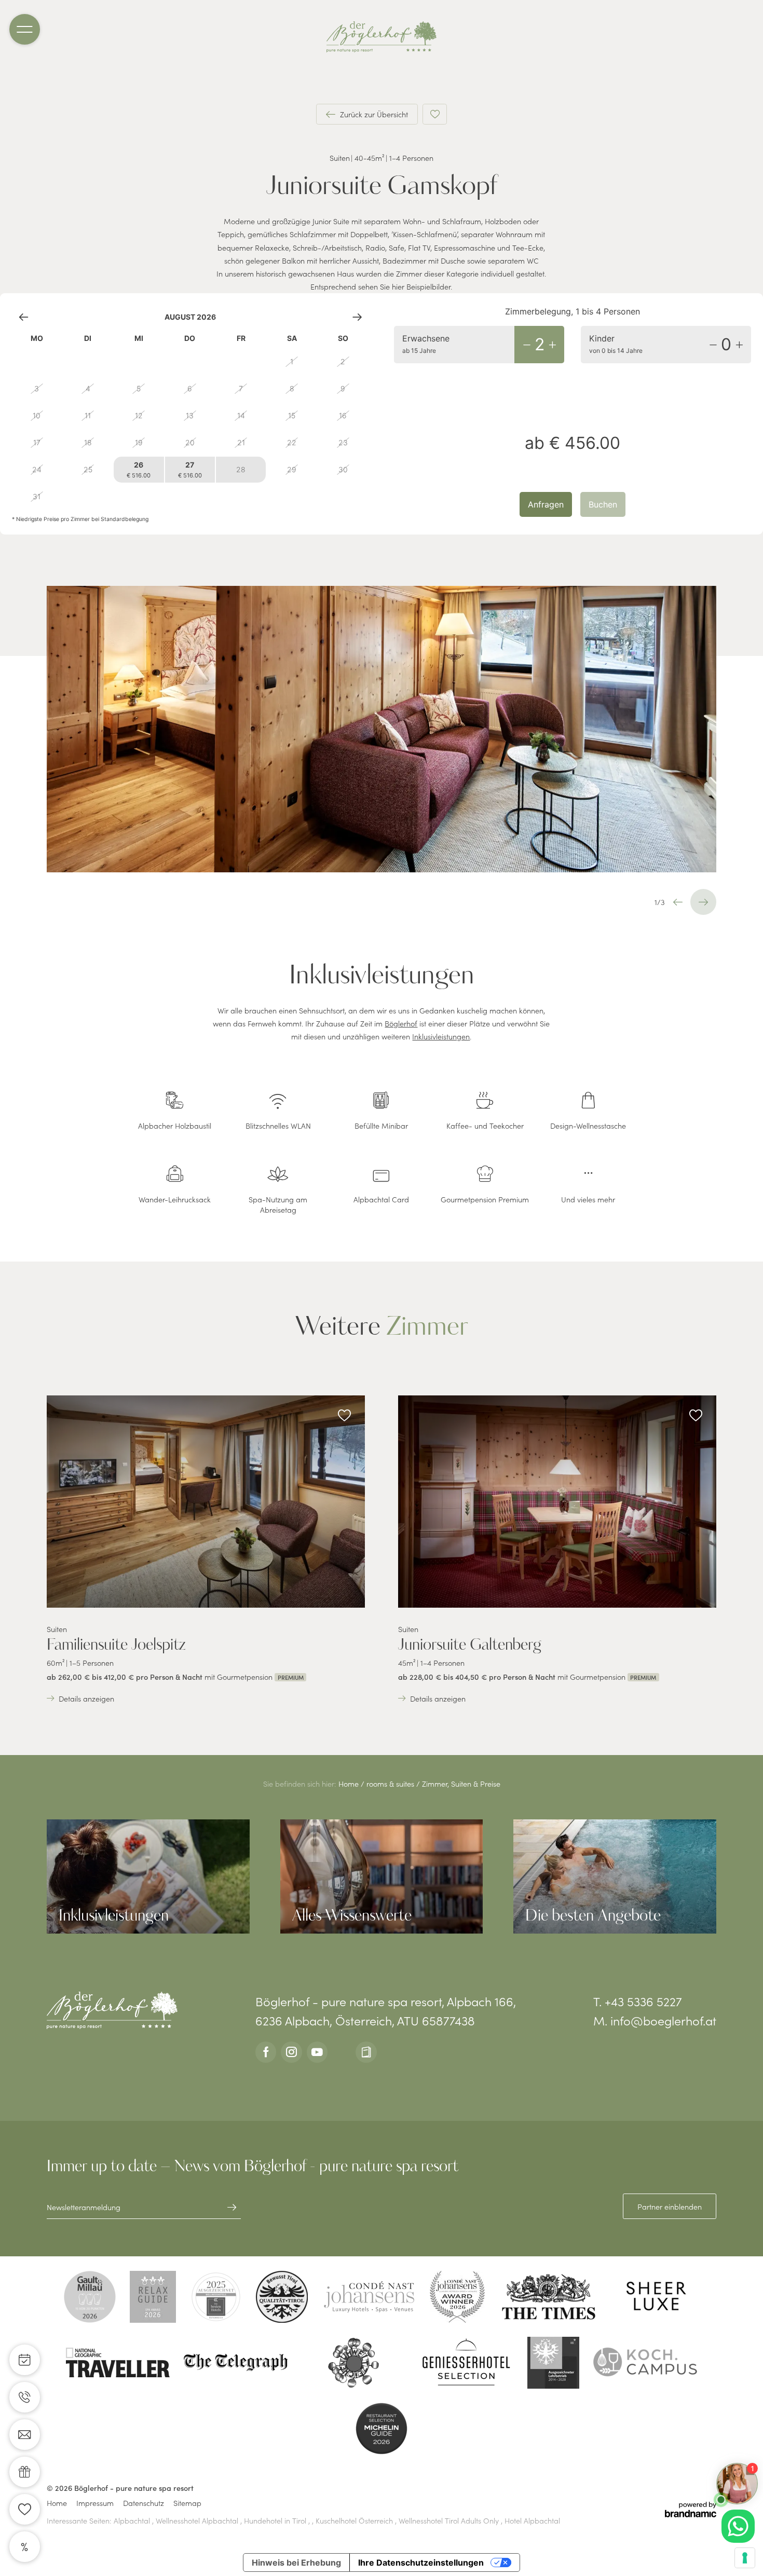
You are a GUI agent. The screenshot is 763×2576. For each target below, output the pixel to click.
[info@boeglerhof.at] (25, 2435)
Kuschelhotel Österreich (355, 2520)
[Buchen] (25, 2360)
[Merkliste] (25, 2509)
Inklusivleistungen (441, 1036)
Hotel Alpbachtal (532, 2520)
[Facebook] (266, 2052)
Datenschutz (144, 2503)
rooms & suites (391, 1784)
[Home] (382, 37)
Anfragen (546, 504)
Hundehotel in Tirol (276, 2520)
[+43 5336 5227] (25, 2397)
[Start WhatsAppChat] (738, 2526)
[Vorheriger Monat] (24, 317)
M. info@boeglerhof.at (655, 2020)
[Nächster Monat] (357, 317)
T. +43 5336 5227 (638, 2001)
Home (350, 1784)
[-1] (527, 345)
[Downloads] (366, 2052)
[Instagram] (291, 2052)
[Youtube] (317, 2052)
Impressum (95, 2503)
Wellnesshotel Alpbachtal (198, 2520)
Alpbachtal (133, 2520)
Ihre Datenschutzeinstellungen (421, 2563)
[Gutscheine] (25, 2472)
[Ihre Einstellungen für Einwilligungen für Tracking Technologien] (745, 2558)
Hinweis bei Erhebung (296, 2563)
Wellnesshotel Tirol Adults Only (450, 2520)
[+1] (552, 345)
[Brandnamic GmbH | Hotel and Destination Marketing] (691, 2510)
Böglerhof (401, 1023)
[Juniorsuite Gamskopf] (382, 729)
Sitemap (187, 2503)
